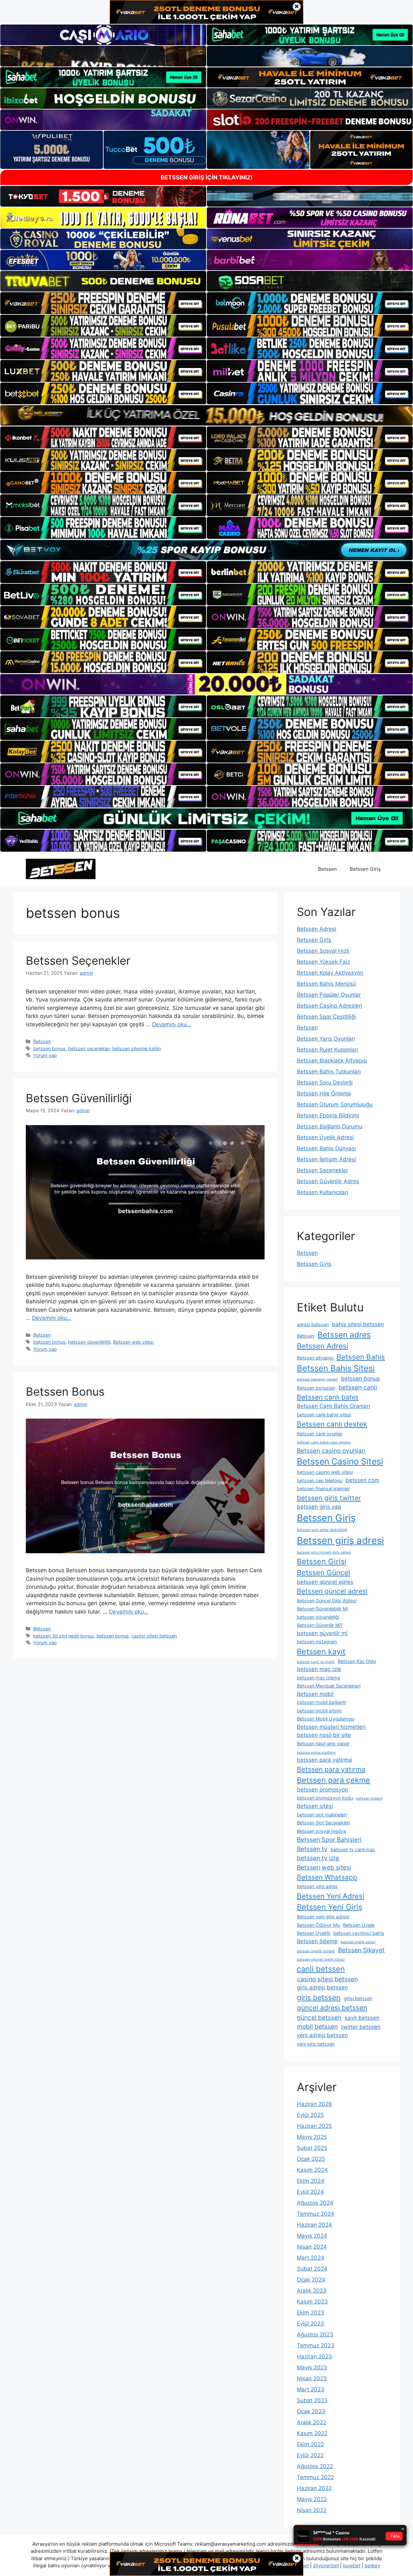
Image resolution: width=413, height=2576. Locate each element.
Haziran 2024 (314, 2225)
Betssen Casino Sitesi (340, 1461)
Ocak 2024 (311, 2280)
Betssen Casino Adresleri (329, 1006)
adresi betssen (313, 1324)
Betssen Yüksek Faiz (323, 962)
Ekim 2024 (311, 2181)
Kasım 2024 (312, 2170)
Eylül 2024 (310, 2192)
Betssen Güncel (323, 1572)
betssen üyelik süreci (358, 1942)
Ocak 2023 (311, 2411)
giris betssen (319, 1997)
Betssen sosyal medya (321, 1831)
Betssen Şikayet (361, 1950)
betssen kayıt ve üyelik (316, 1662)
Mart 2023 (311, 2389)
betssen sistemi (369, 1798)
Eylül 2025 (310, 2115)
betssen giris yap (319, 1507)
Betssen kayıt (321, 1652)
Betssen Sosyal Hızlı (323, 951)
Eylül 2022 (310, 2455)
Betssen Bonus (65, 1391)
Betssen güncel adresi (332, 1591)
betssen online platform (316, 1753)
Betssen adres (344, 1335)
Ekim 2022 (310, 2444)
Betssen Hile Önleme (324, 1093)
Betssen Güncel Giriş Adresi (327, 1601)
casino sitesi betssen (154, 1636)
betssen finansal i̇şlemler (323, 1488)
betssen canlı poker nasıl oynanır (324, 1442)
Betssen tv (312, 1849)
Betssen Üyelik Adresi (325, 1137)
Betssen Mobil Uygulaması (326, 1719)
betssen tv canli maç (353, 1849)
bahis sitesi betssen (358, 1324)
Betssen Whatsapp (327, 1877)
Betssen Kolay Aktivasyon (330, 973)
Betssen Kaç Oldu (357, 1661)
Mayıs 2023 (312, 2367)
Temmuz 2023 (316, 2345)
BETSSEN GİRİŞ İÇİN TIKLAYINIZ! (207, 177)
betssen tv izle (318, 1858)
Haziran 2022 (314, 2488)
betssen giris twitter (329, 1498)
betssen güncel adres (325, 1582)
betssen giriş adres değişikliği (322, 1530)
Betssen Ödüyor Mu (318, 1925)
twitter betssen (361, 2027)
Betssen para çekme (333, 1780)
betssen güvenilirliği (89, 1342)
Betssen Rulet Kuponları (327, 1050)
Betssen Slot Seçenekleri (323, 1823)
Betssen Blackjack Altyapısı (332, 1061)
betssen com (363, 1480)
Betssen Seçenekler (78, 960)
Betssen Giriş (365, 869)
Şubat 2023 (312, 2400)
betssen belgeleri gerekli (317, 1379)
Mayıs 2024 (312, 2236)
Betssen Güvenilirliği (79, 1098)
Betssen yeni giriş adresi (323, 1917)
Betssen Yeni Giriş (330, 1907)
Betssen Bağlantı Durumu (330, 1126)
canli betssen (321, 1969)
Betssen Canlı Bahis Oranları (333, 1406)
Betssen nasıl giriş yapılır (323, 1744)
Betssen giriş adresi (340, 1540)
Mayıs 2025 (312, 2137)
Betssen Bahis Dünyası (326, 1148)
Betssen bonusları (316, 1388)
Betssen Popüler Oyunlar (329, 995)
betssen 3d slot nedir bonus (64, 1636)
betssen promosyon (322, 1790)
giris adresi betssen (322, 1987)
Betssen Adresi (317, 929)
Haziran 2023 (314, 2356)
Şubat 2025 (312, 2148)
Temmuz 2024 (316, 2214)
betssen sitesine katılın (137, 1048)
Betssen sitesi (315, 1806)
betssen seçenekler (89, 1048)
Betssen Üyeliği (313, 1933)
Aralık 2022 (312, 2422)
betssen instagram (317, 1642)
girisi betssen (358, 1998)
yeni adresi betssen (322, 2035)
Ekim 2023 (311, 2313)
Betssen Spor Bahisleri (329, 1840)
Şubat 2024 (312, 2269)
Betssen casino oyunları (331, 1451)
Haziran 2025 (314, 2126)
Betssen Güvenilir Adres (328, 1181)
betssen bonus (49, 1048)
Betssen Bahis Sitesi (336, 1368)
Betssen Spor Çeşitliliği (326, 1017)
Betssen (327, 869)
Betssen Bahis (361, 1357)
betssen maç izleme (318, 1678)
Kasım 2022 (312, 2433)
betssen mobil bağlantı (321, 1702)
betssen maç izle (319, 1669)
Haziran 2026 (314, 2104)
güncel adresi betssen (332, 2008)
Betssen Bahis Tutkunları (329, 1072)
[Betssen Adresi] (61, 868)
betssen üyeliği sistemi (316, 1951)
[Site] (103, 303)
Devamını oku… (172, 1024)
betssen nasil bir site (324, 1735)
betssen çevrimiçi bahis (359, 1933)
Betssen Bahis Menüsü (326, 984)
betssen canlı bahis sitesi (324, 1415)
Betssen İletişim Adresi (326, 1159)
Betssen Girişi (322, 1561)
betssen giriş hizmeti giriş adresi (324, 1552)
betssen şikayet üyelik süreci (321, 1960)
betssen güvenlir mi (322, 1633)
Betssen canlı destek (332, 1424)
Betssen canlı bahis (328, 1397)
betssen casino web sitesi (325, 1472)
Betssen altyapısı (315, 1358)
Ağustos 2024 (315, 2203)
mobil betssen (317, 2027)
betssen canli (358, 1387)
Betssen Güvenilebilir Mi (322, 1609)
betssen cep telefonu (320, 1480)
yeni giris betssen (316, 2044)
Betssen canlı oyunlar (320, 1434)
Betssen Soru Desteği (325, 1083)
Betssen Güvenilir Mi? (320, 1625)
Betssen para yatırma (331, 1769)
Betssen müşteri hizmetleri (331, 1727)
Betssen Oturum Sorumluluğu (335, 1104)
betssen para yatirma (324, 1760)
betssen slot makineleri (322, 1815)
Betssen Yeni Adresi (331, 1896)
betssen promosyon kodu (325, 1798)
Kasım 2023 (312, 2302)
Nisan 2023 (312, 2378)
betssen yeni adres (317, 1886)
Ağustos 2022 (315, 2466)
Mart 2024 (311, 2258)
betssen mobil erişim (319, 1711)
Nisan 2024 (312, 2247)
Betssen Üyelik (359, 1925)
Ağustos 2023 (315, 2335)
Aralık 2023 (312, 2291)
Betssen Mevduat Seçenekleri (329, 1686)
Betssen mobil (315, 1694)
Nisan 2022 (312, 2510)
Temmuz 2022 (315, 2477)
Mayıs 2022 (312, 2499)
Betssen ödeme (317, 1941)
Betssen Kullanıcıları (322, 1192)
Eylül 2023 (310, 2324)
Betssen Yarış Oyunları (326, 1039)
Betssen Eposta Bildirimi (328, 1115)
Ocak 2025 (311, 2159)
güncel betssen (319, 2017)
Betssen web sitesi (133, 1342)
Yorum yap (45, 1055)
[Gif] (206, 415)
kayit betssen (362, 2018)
